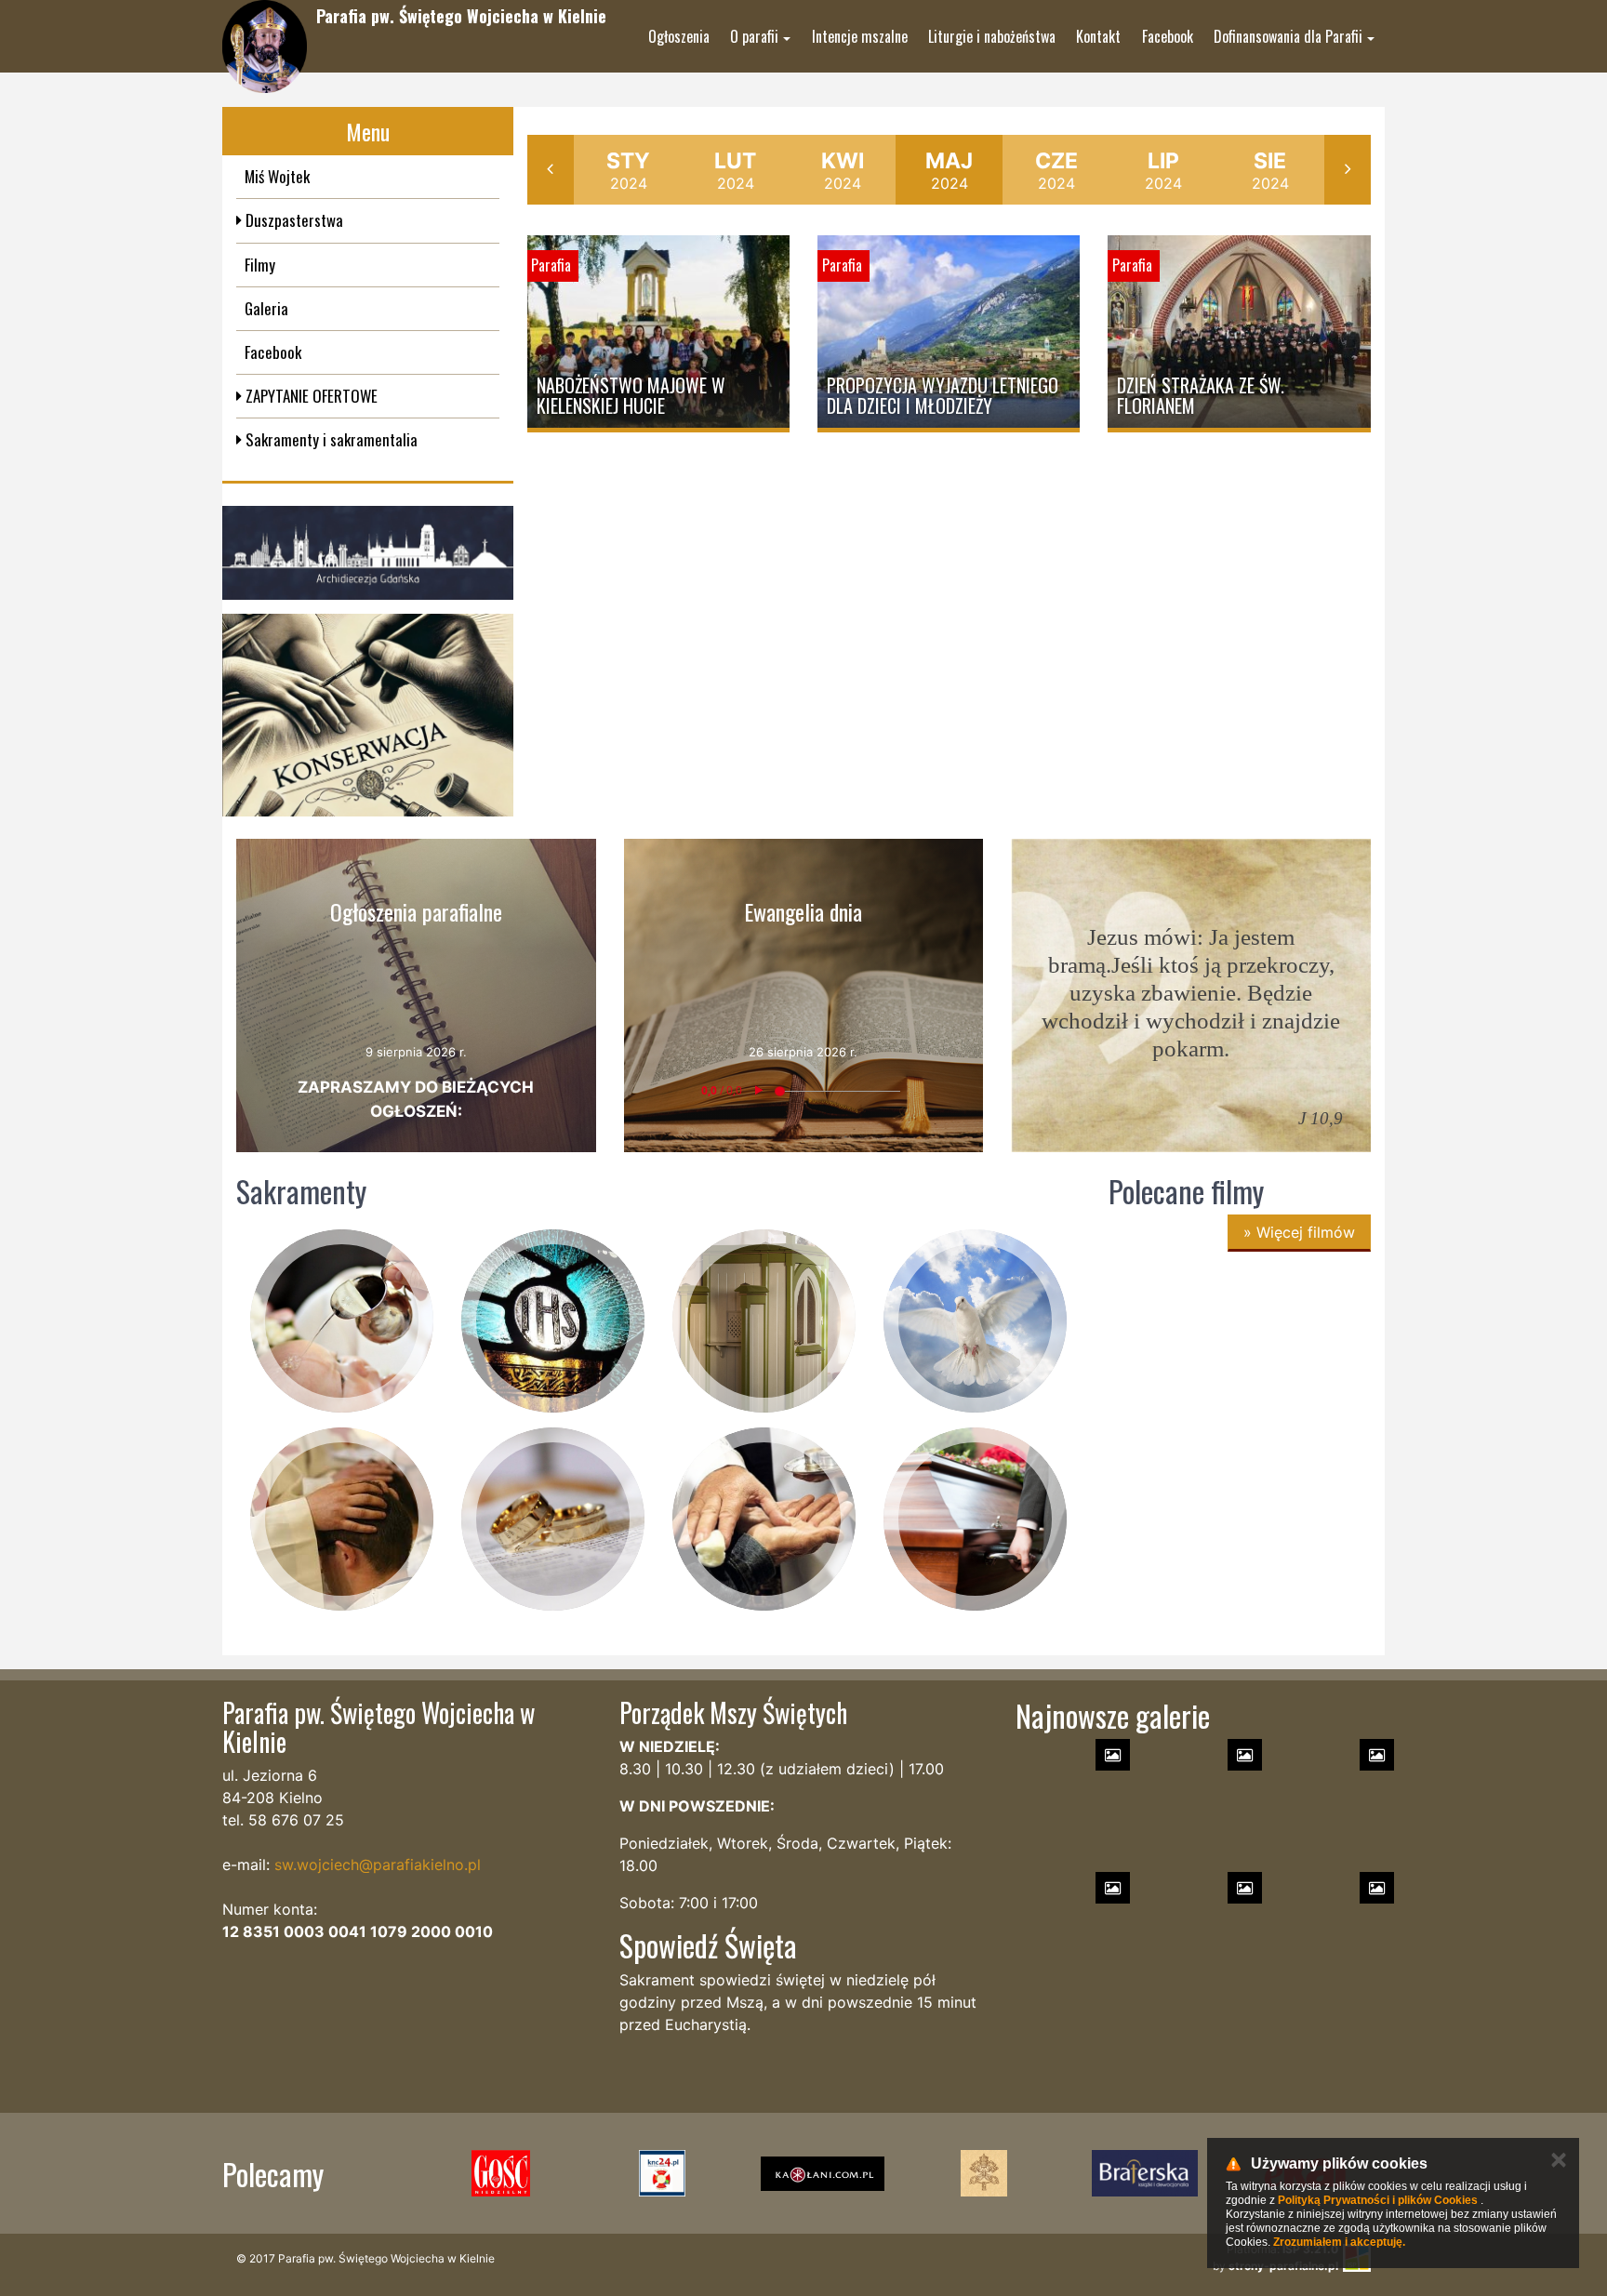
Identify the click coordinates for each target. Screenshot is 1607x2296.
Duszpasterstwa (292, 220)
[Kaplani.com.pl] (823, 2173)
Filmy (260, 265)
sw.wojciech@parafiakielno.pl (378, 1865)
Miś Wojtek (277, 176)
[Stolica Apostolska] (983, 2173)
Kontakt (1098, 36)
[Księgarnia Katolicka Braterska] (1144, 2173)
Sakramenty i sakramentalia (330, 439)
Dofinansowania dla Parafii (1288, 36)
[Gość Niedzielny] (501, 2173)
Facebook (1168, 36)
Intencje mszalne (860, 36)
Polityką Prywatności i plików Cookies (1378, 2200)
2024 (628, 170)
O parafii (754, 36)
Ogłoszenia (679, 36)
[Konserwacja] (368, 716)
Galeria (266, 308)
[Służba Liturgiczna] (662, 2173)
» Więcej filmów (1299, 1232)
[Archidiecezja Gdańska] (368, 553)
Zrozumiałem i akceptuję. (1339, 2242)
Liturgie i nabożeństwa (992, 36)
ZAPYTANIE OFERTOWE (310, 396)
